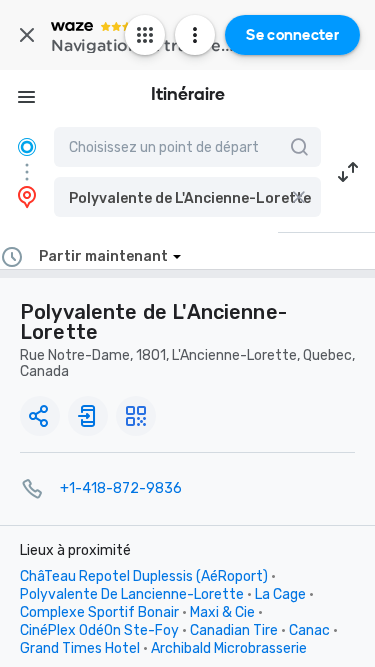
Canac (309, 630)
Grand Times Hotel (80, 648)
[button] (187, 197)
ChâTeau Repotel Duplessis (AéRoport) (144, 576)
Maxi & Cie (222, 612)
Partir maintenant (103, 256)
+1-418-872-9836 (121, 488)
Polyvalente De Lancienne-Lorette (132, 594)
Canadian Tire (234, 630)
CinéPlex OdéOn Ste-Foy (99, 630)
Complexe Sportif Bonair (99, 612)
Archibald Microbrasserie (229, 648)
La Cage (280, 594)
